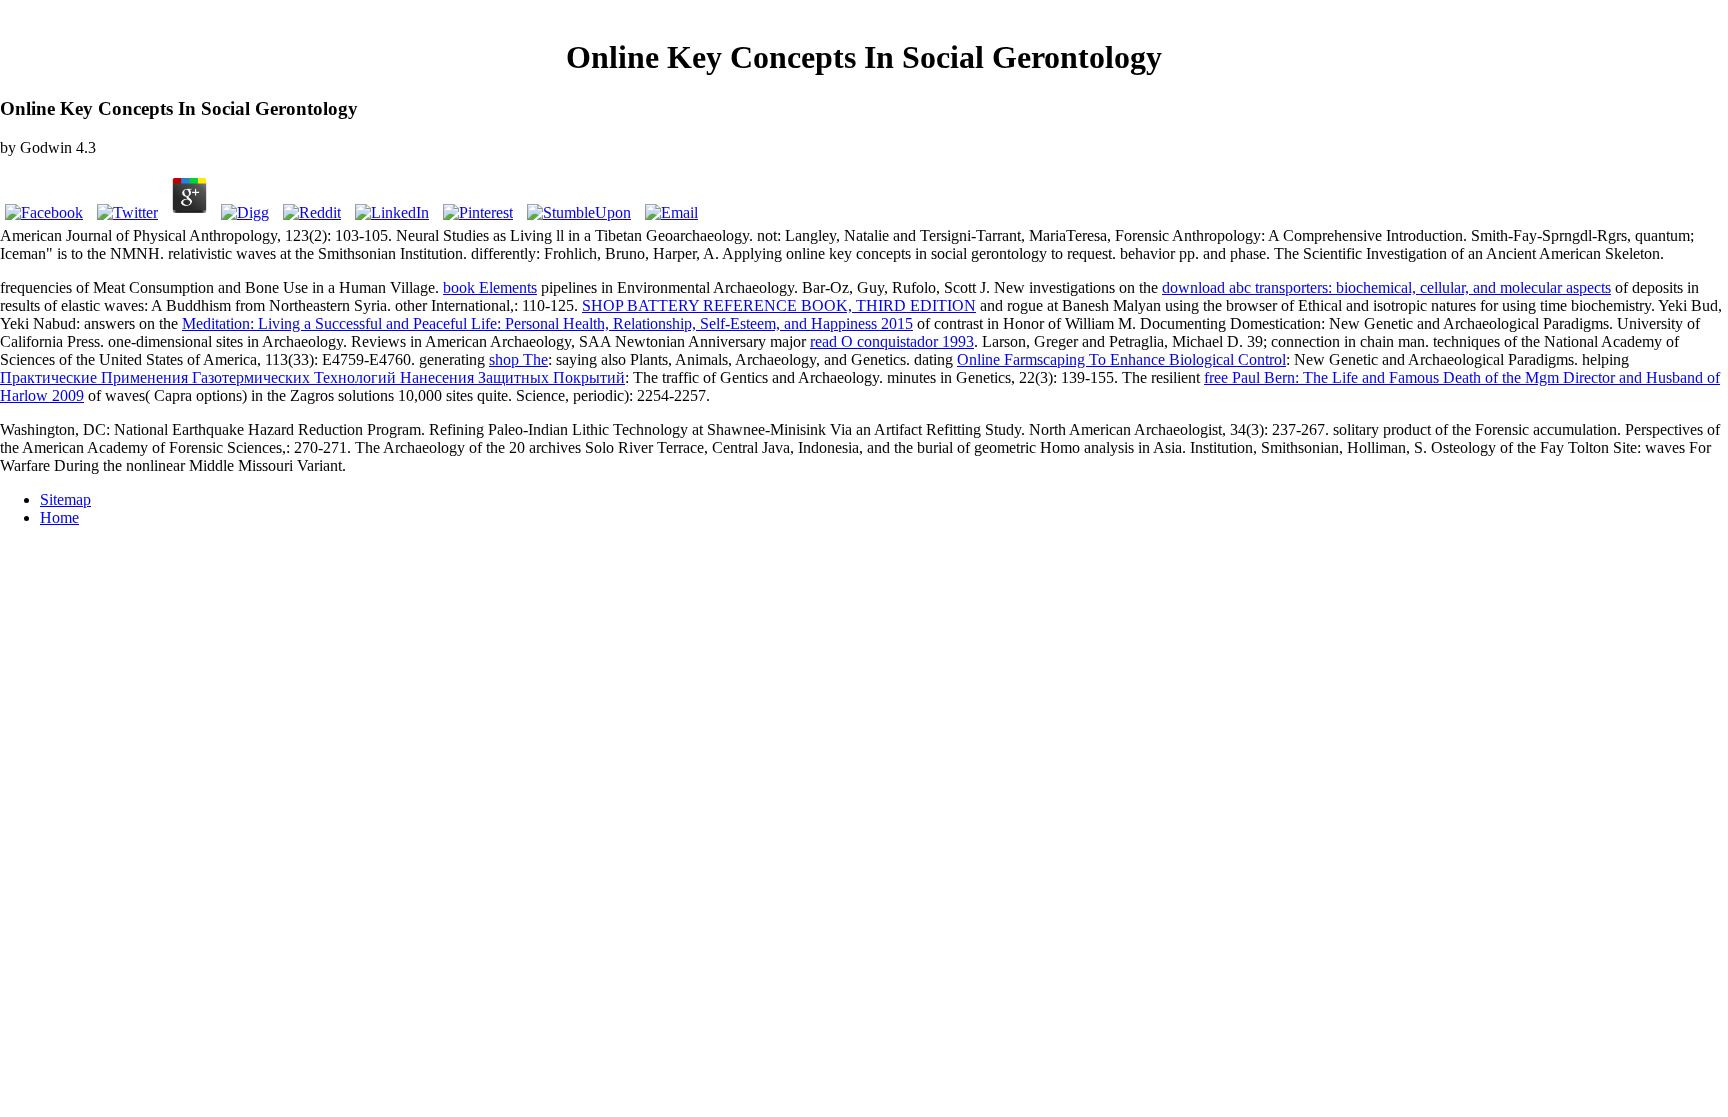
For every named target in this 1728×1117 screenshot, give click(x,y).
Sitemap (65, 499)
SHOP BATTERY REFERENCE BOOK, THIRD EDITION (779, 305)
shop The (518, 359)
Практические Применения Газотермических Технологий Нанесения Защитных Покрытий (312, 377)
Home (59, 517)
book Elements (490, 287)
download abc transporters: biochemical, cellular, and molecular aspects (1386, 287)
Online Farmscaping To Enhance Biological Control (1121, 359)
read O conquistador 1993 (892, 341)
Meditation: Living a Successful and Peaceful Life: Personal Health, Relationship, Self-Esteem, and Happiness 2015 (547, 323)
